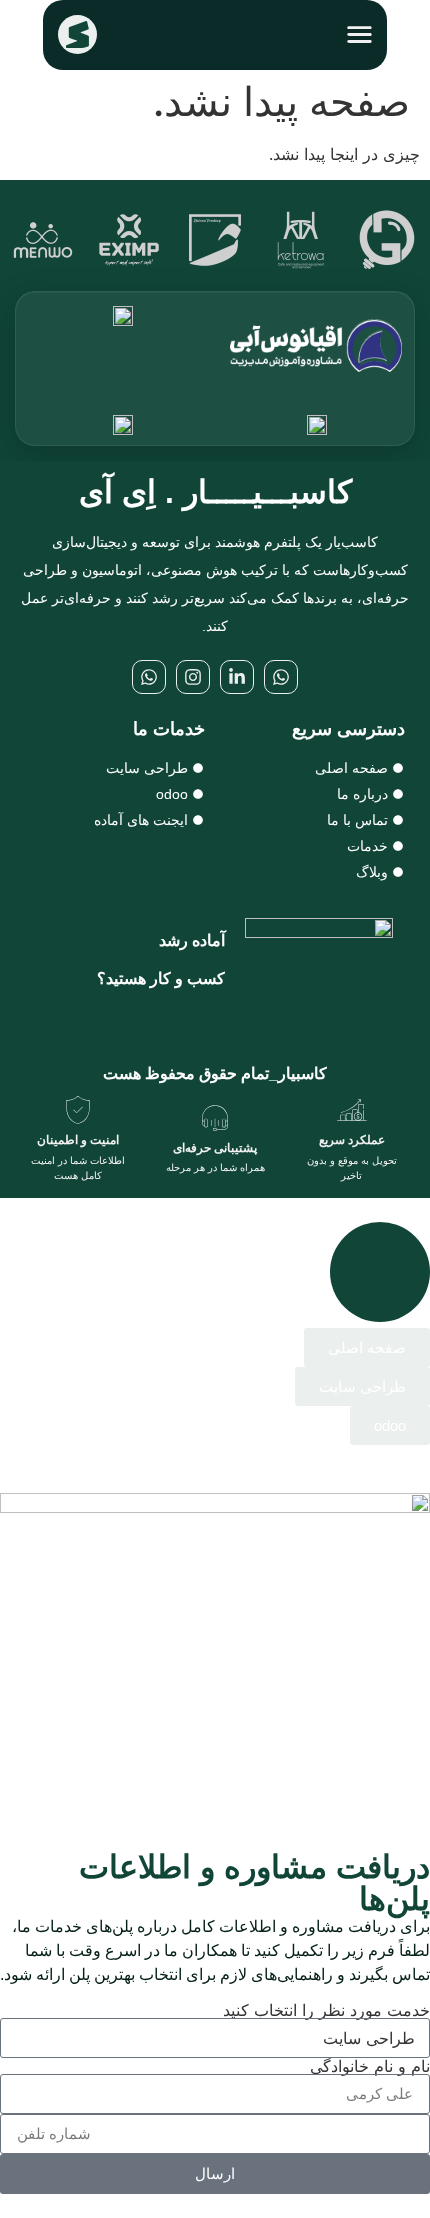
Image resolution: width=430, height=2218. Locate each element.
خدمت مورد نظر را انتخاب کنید (326, 2010)
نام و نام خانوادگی (370, 2066)
